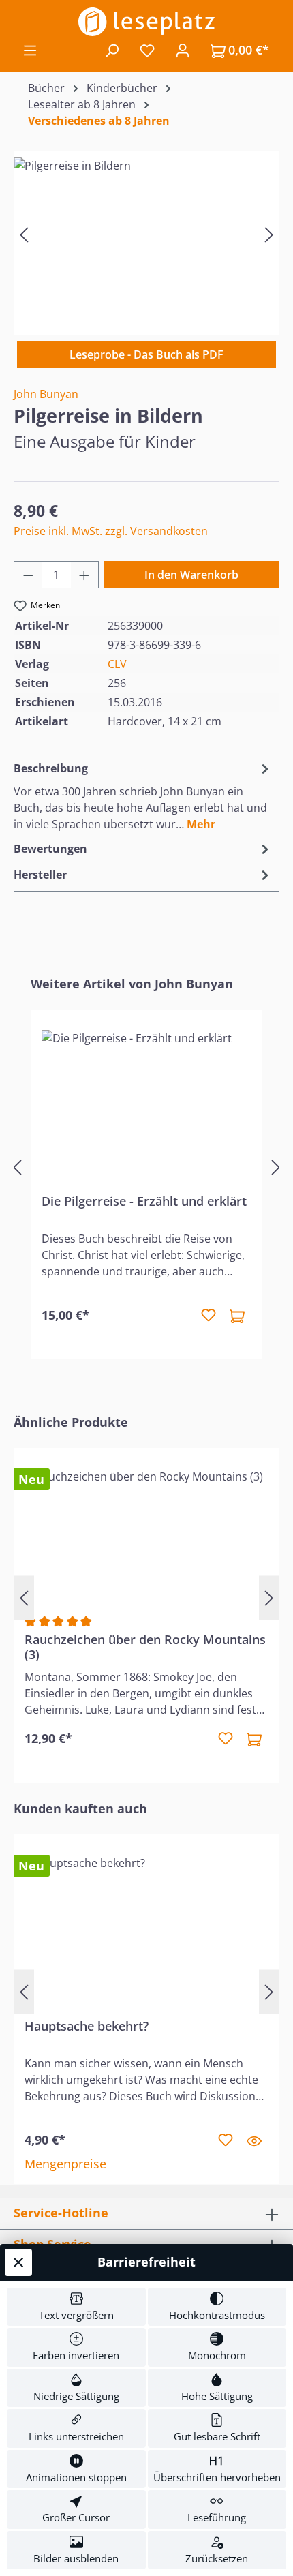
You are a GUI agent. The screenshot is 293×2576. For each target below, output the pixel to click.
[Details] (254, 2140)
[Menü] (30, 50)
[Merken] (209, 1316)
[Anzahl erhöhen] (84, 575)
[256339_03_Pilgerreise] (146, 234)
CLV (117, 664)
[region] (146, 234)
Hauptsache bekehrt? (87, 2026)
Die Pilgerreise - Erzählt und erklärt (144, 1201)
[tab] (143, 795)
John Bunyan (46, 394)
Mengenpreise (65, 2164)
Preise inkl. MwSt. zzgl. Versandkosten (111, 531)
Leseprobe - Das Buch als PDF (146, 354)
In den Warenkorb (191, 575)
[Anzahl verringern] (28, 575)
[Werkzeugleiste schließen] (18, 2262)
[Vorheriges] (24, 234)
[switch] (76, 2307)
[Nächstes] (269, 234)
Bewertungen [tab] (50, 849)
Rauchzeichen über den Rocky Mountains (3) (145, 1647)
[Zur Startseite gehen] (146, 22)
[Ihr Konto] (183, 50)
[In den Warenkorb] (237, 1316)
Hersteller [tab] (40, 875)
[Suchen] (112, 50)
